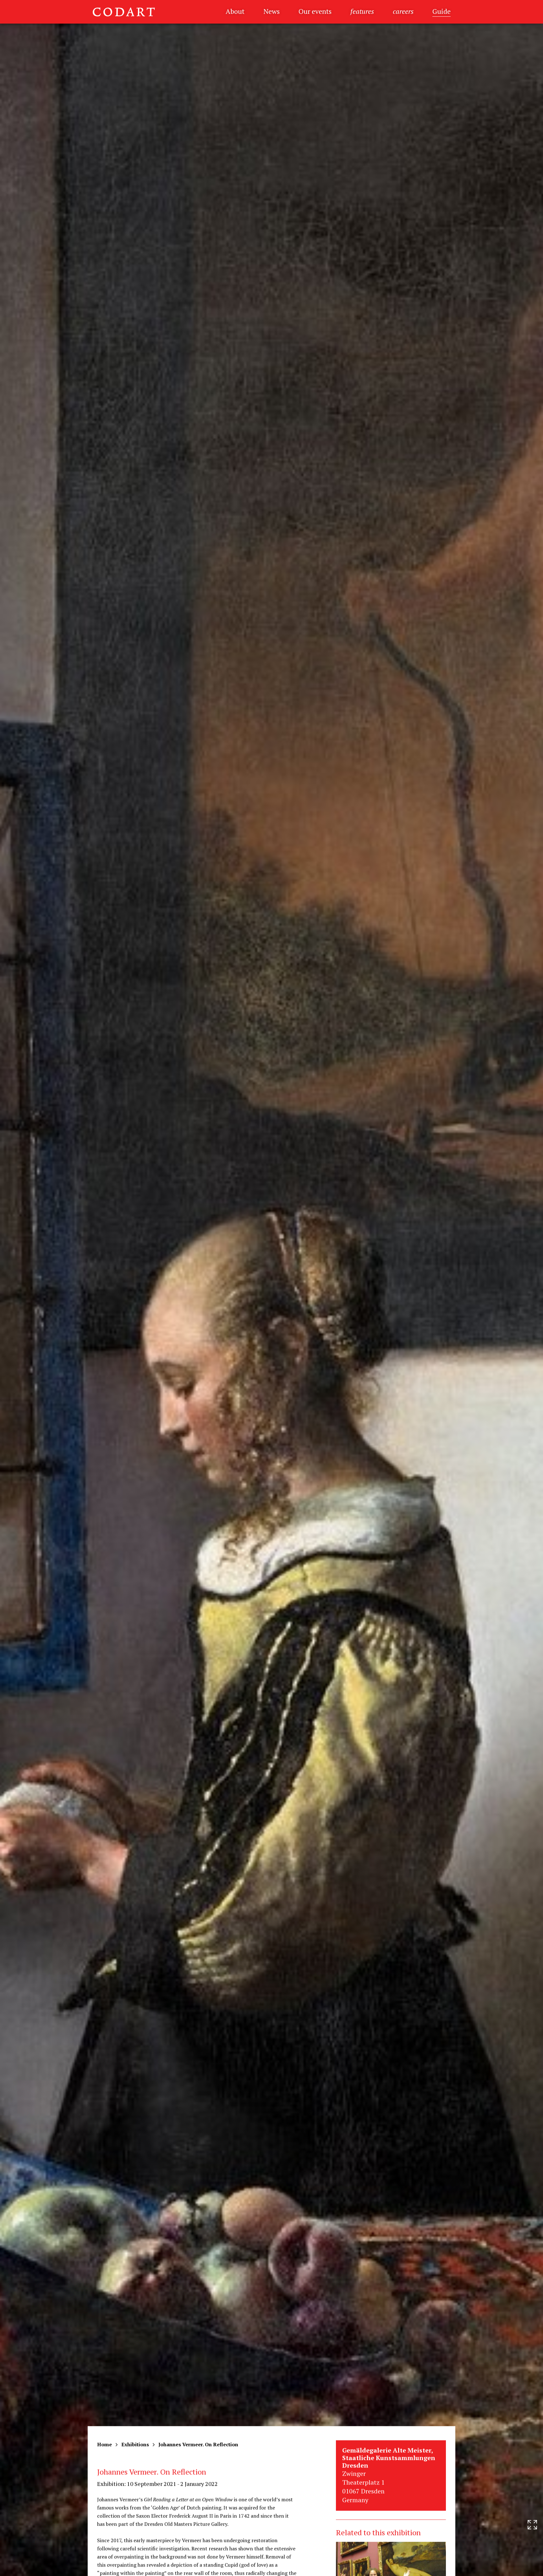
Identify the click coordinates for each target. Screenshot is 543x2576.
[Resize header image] (532, 2566)
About (235, 11)
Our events (315, 11)
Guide (442, 11)
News (271, 11)
